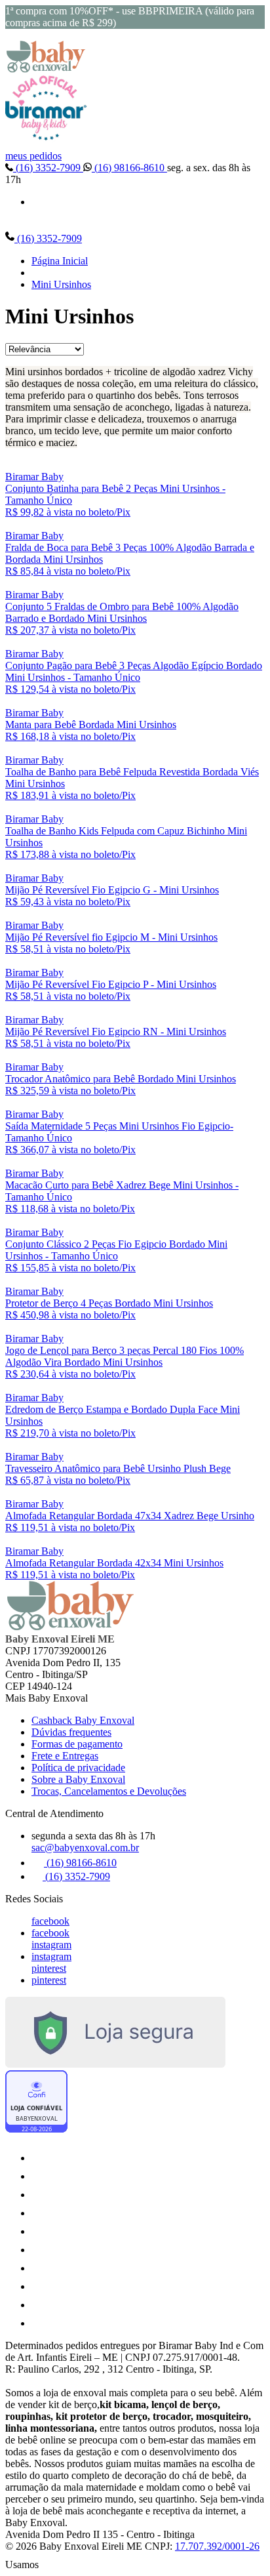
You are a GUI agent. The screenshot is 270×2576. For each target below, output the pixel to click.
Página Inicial (60, 261)
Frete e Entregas (65, 1756)
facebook (50, 1921)
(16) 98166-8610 (129, 168)
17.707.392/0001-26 (217, 2546)
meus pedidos (33, 156)
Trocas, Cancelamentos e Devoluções (109, 1791)
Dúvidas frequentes (71, 1732)
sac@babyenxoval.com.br (85, 1848)
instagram (51, 1945)
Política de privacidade (78, 1768)
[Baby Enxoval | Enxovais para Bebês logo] (46, 69)
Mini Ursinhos (61, 284)
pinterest (49, 1968)
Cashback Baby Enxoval (83, 1720)
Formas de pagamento (77, 1744)
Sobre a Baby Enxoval (78, 1779)
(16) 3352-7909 (48, 168)
